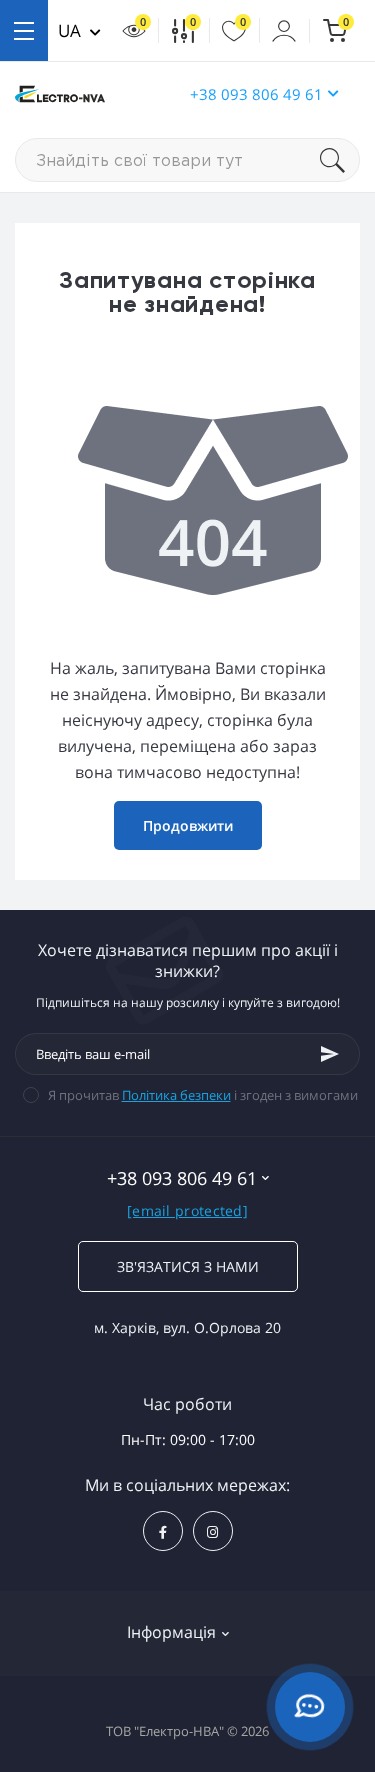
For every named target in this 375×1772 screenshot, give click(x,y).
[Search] (340, 160)
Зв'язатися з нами (188, 1266)
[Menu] (24, 30)
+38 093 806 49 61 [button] (256, 94)
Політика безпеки (176, 1095)
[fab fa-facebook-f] (163, 1531)
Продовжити (188, 825)
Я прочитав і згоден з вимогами (203, 1095)
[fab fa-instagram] (213, 1531)
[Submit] (330, 1054)
